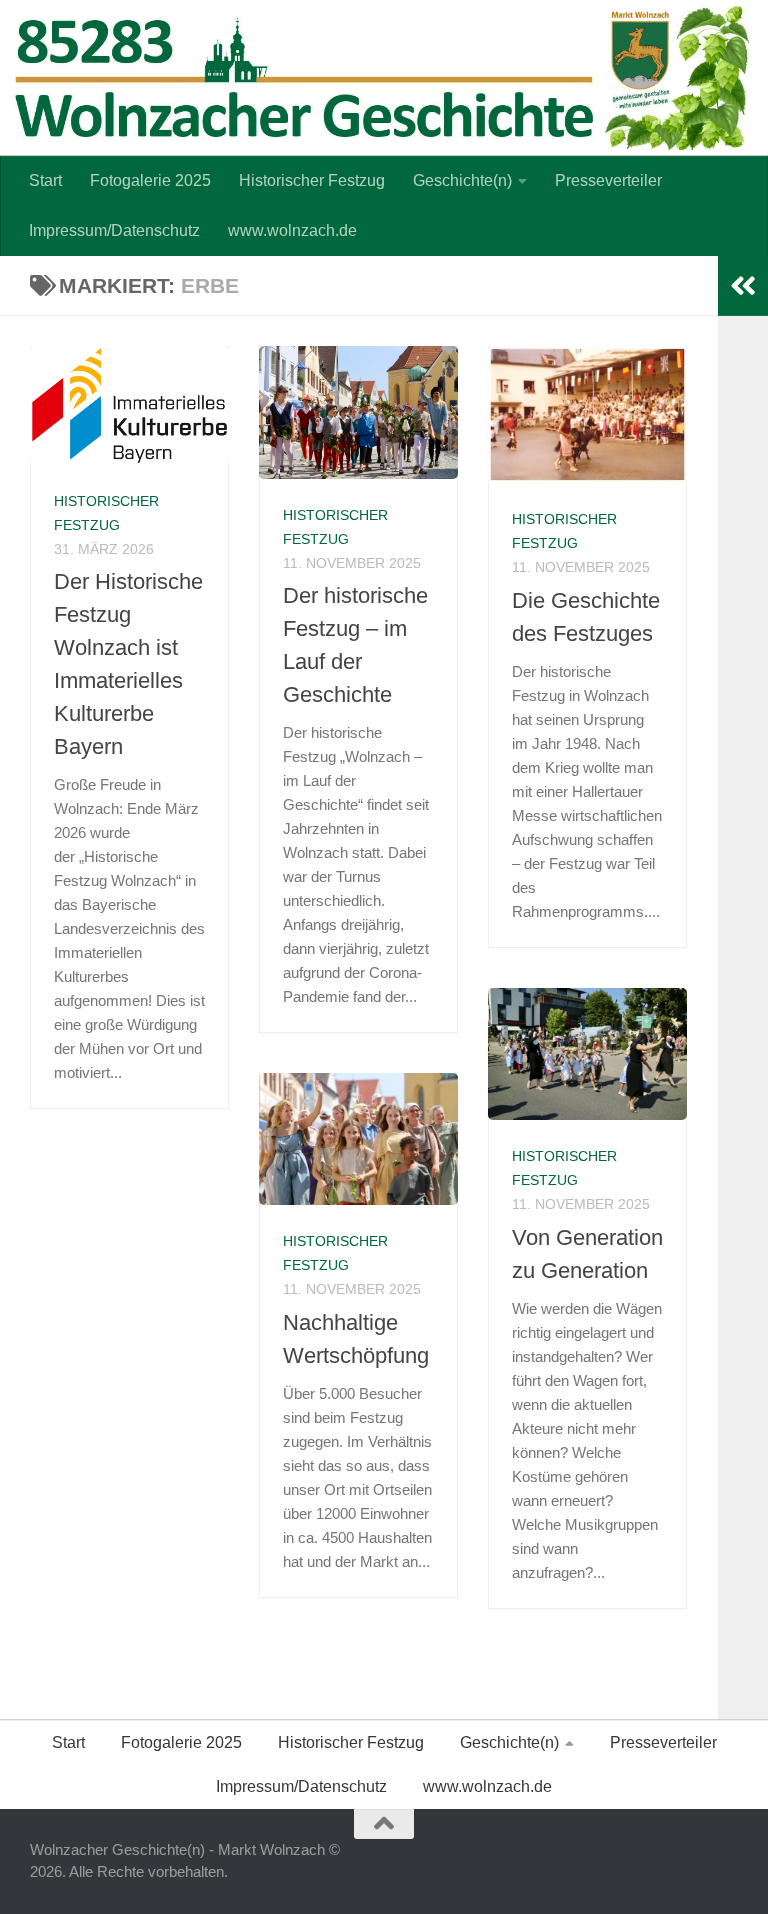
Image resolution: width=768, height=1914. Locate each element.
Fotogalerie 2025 (150, 180)
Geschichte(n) (462, 180)
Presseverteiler (608, 180)
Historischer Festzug (312, 180)
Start (45, 180)
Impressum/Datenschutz (114, 230)
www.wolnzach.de (292, 230)
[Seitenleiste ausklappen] (743, 286)
